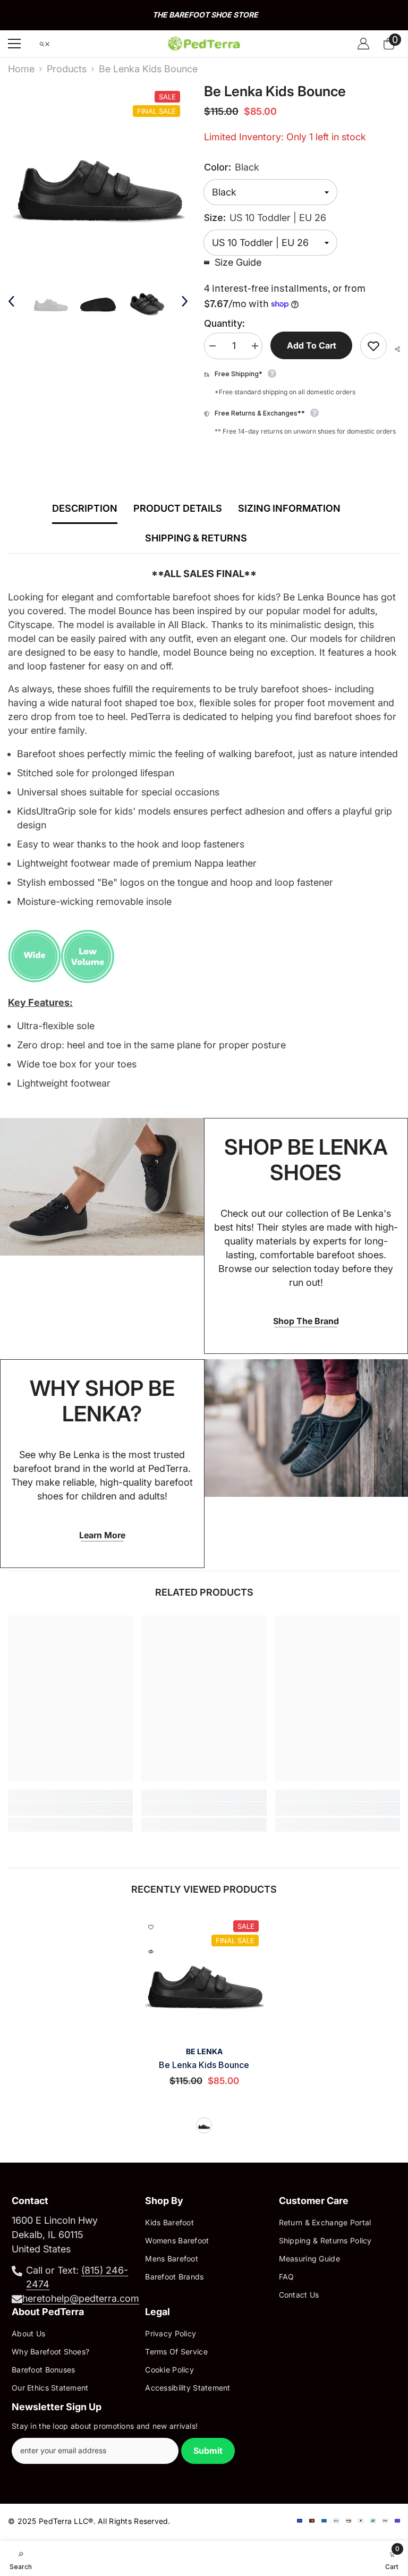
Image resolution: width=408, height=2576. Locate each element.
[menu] (14, 44)
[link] (70, 1809)
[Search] (45, 44)
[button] (11, 301)
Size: (265, 218)
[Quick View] (151, 1952)
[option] (204, 15)
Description (85, 508)
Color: (232, 167)
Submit (208, 2451)
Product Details (178, 508)
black (204, 2125)
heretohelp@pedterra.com (81, 2298)
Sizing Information (289, 508)
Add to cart (312, 345)
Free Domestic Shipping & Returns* (205, 15)
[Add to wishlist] (373, 346)
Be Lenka (204, 2051)
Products (67, 69)
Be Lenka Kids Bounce (204, 2065)
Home (21, 69)
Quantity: (224, 323)
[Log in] (363, 44)
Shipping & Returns (196, 538)
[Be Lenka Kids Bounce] (204, 1975)
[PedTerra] (102, 1187)
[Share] (393, 349)
